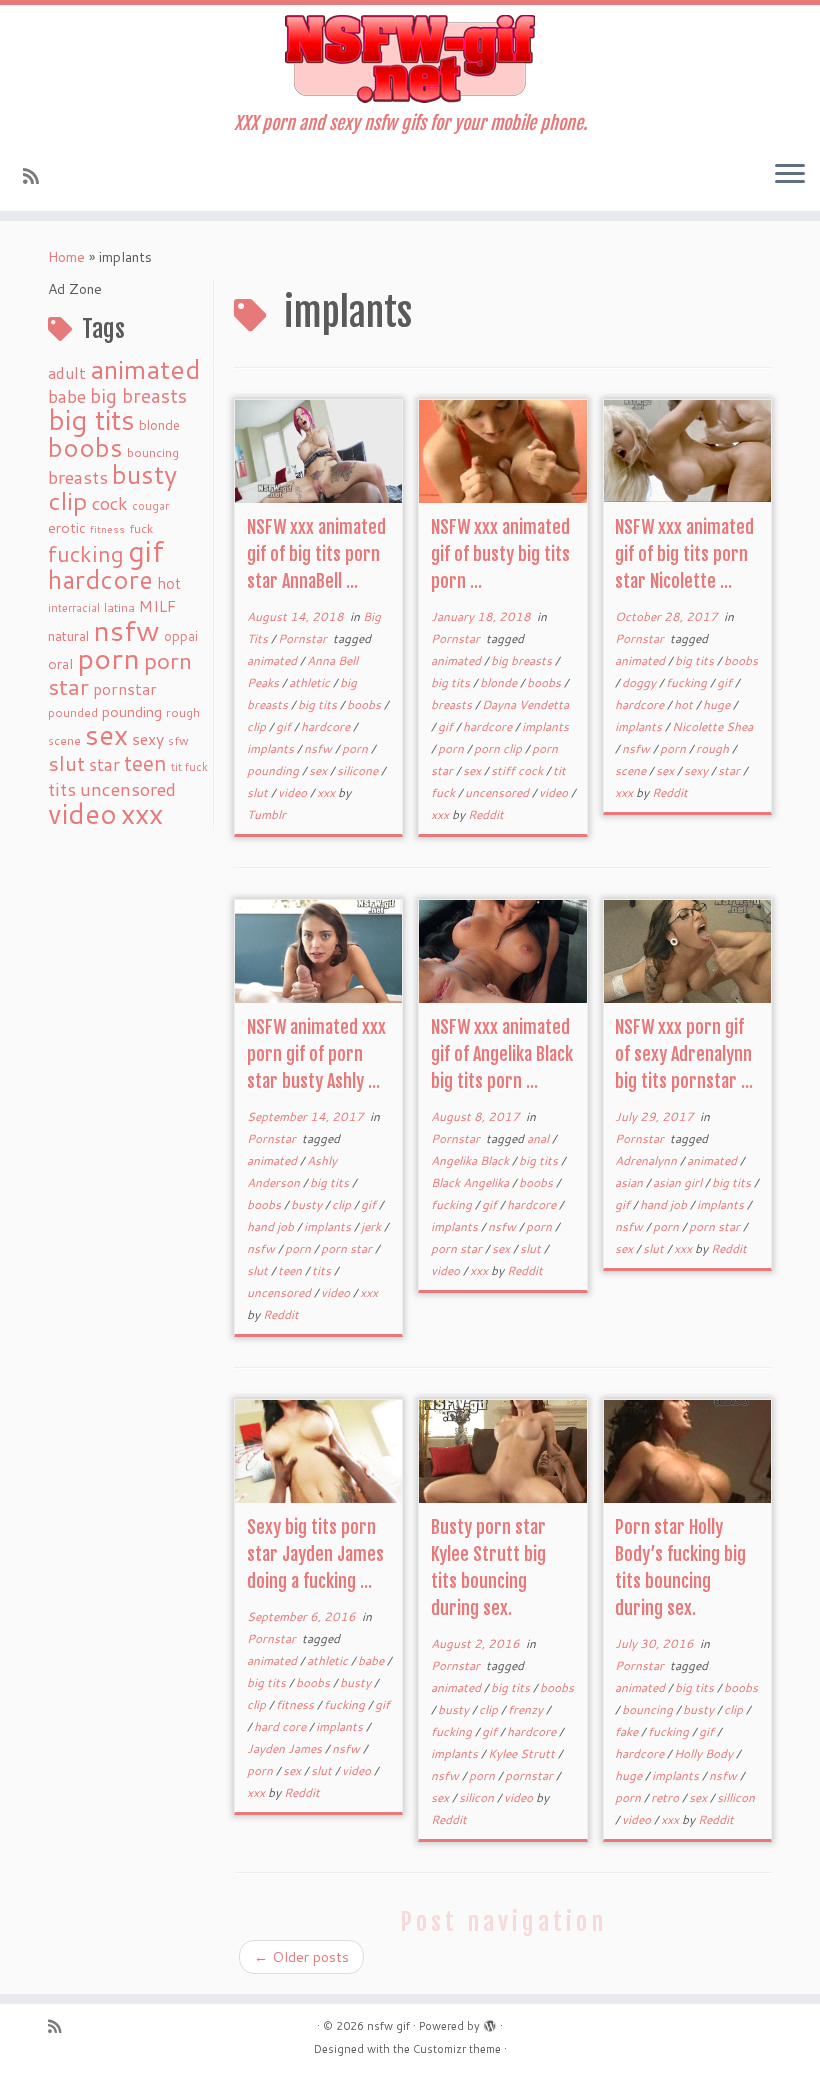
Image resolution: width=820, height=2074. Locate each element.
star (104, 764)
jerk (372, 1226)
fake (628, 1731)
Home (66, 257)
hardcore (100, 579)
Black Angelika (471, 1182)
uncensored (128, 789)
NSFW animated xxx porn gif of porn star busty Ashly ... (316, 1054)
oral (60, 663)
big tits (91, 419)
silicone (359, 770)
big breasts (138, 395)
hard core (281, 1726)
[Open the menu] (790, 175)
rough (183, 712)
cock (110, 503)
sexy (148, 738)
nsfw (126, 630)
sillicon (736, 1797)
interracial (74, 608)
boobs (85, 447)
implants (272, 748)
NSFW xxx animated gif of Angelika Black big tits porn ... (502, 1054)
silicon (478, 1797)
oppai (181, 636)
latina (119, 607)
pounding (132, 711)
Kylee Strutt (523, 1753)
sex (106, 734)
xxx (142, 813)
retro (666, 1797)
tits (62, 789)
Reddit (486, 814)
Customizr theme (457, 2049)
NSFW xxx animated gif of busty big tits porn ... (500, 554)
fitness (107, 528)
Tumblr (266, 814)
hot (169, 583)
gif (146, 550)
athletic (311, 682)
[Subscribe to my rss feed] (37, 176)
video (82, 813)
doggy (640, 682)
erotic (67, 527)
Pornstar (304, 638)
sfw (178, 740)
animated (145, 369)
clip (68, 500)
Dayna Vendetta (525, 704)
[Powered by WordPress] (490, 2022)
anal (539, 1138)
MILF (157, 606)
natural (68, 635)
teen (145, 763)
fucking (86, 553)
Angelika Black (471, 1160)
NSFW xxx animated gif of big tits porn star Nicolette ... (684, 554)
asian (630, 1182)
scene (64, 740)
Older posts (301, 1957)
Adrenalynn (647, 1160)
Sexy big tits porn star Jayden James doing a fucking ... (315, 1554)
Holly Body (705, 1753)
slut (66, 763)
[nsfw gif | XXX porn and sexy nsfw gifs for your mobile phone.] (410, 59)
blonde (159, 424)
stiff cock (518, 770)
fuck (141, 528)
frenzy (527, 1709)
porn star (348, 1248)
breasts (78, 477)
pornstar (125, 689)
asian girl (679, 1182)
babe (67, 396)
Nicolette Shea (712, 726)
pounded (73, 712)
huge (718, 704)
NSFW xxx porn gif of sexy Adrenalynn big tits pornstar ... (684, 1054)
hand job (272, 1226)
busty (144, 474)
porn (108, 657)
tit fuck (189, 767)
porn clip (499, 748)
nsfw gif (388, 2026)
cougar (150, 506)
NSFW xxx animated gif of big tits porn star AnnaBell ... (316, 554)
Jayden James (286, 1748)
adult (67, 373)
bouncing (153, 452)
